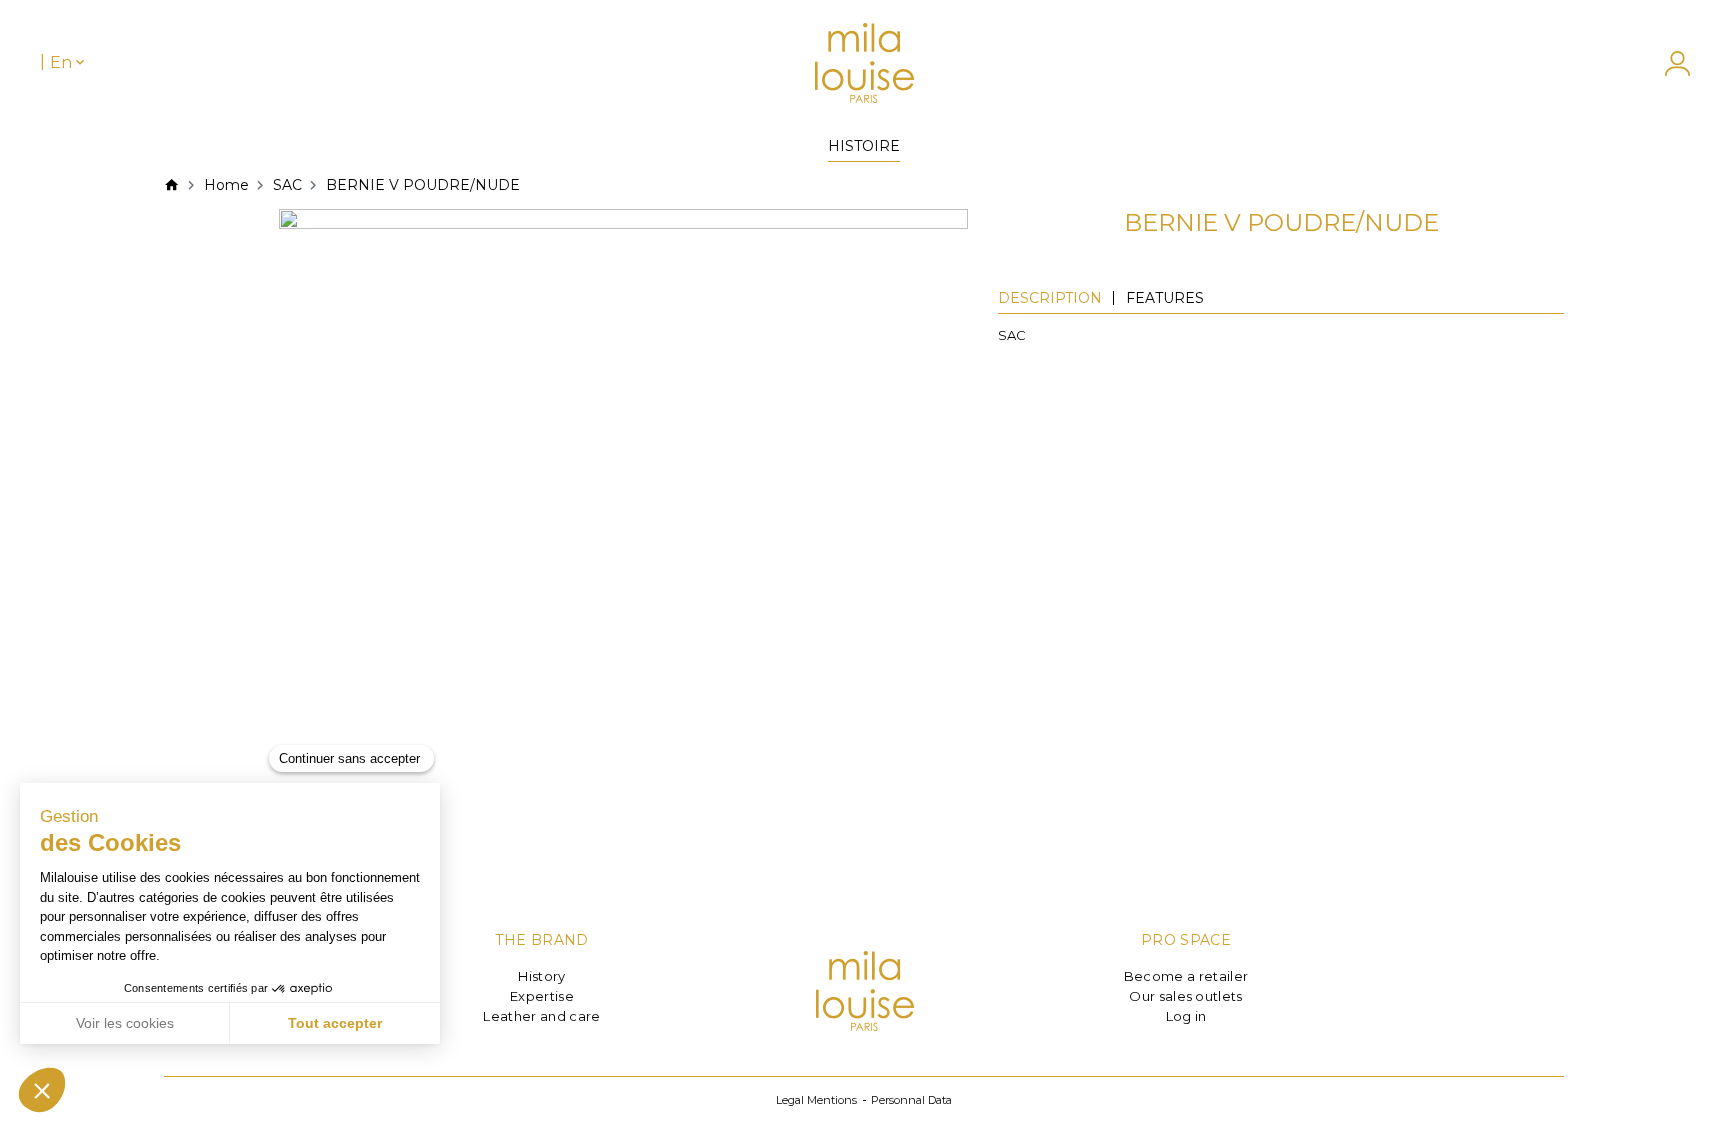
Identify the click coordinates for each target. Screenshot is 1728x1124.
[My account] (1667, 63)
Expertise (542, 996)
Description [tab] (1050, 298)
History (541, 976)
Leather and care (541, 1016)
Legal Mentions (816, 1100)
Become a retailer (1186, 976)
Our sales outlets (1186, 996)
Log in (1186, 1016)
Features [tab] (1165, 298)
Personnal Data (911, 1100)
